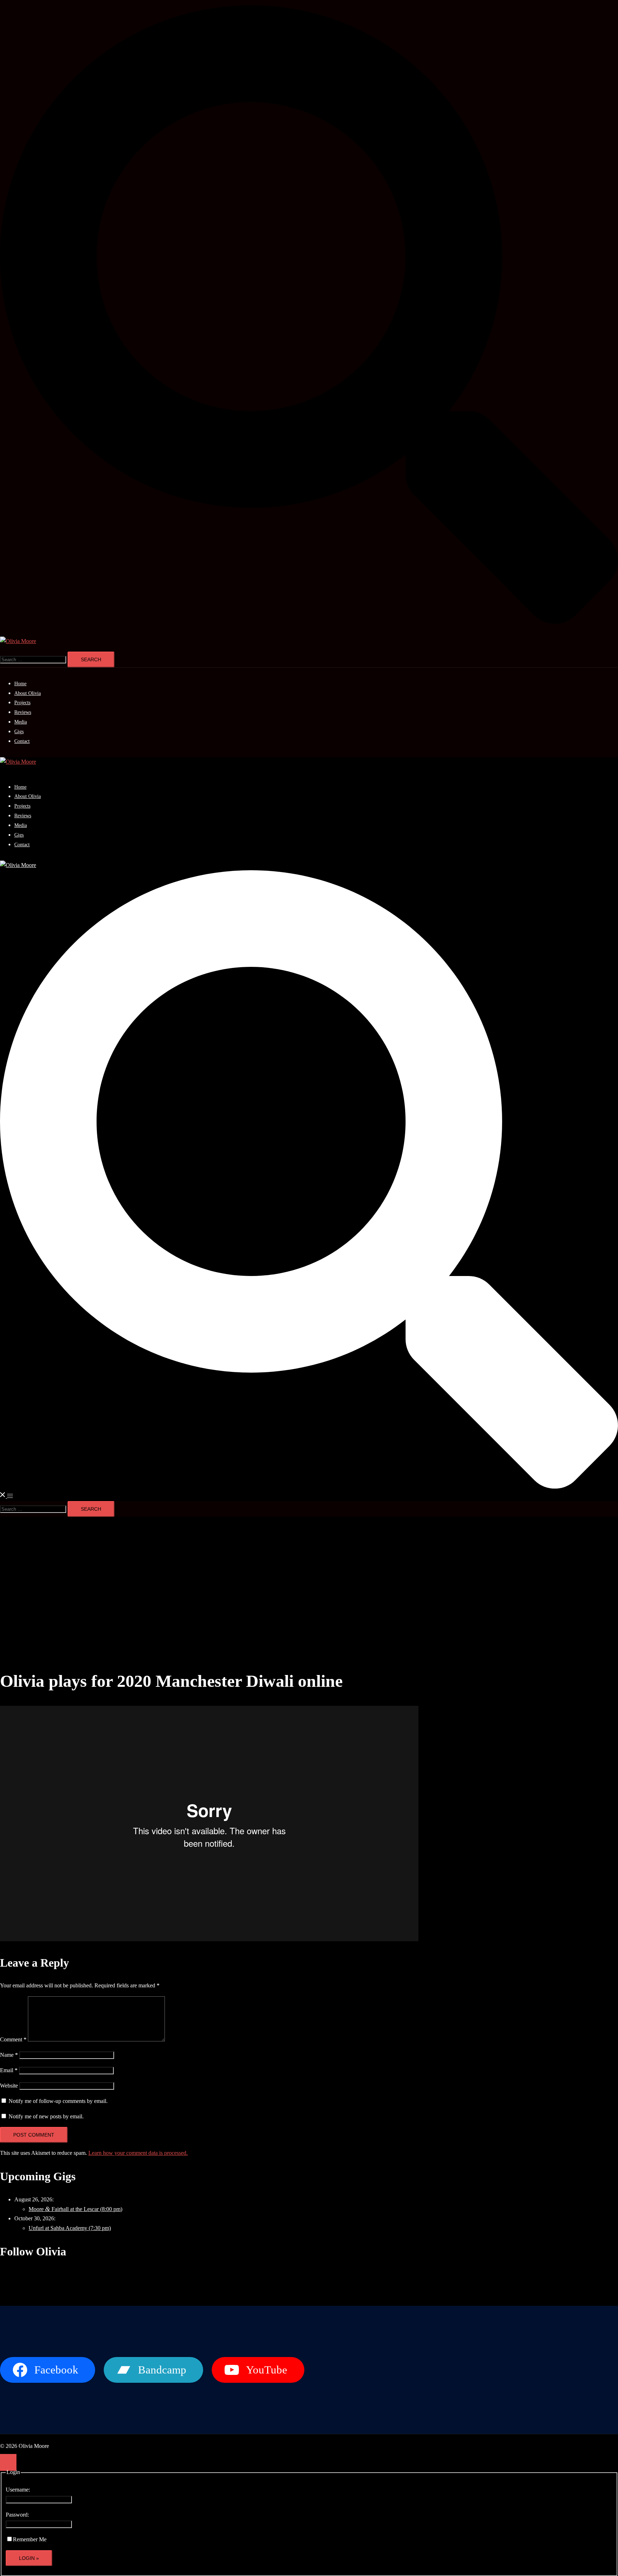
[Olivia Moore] (18, 641)
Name (9, 2055)
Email (9, 2070)
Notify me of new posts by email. (46, 2116)
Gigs (19, 732)
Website (9, 2086)
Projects (22, 703)
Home (20, 684)
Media (21, 722)
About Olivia (28, 693)
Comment (13, 2039)
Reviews (23, 712)
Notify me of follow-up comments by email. (58, 2101)
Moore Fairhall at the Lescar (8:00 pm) (75, 2209)
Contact (22, 741)
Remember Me (30, 2539)
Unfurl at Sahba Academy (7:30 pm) (70, 2228)
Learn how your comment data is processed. (138, 2153)
